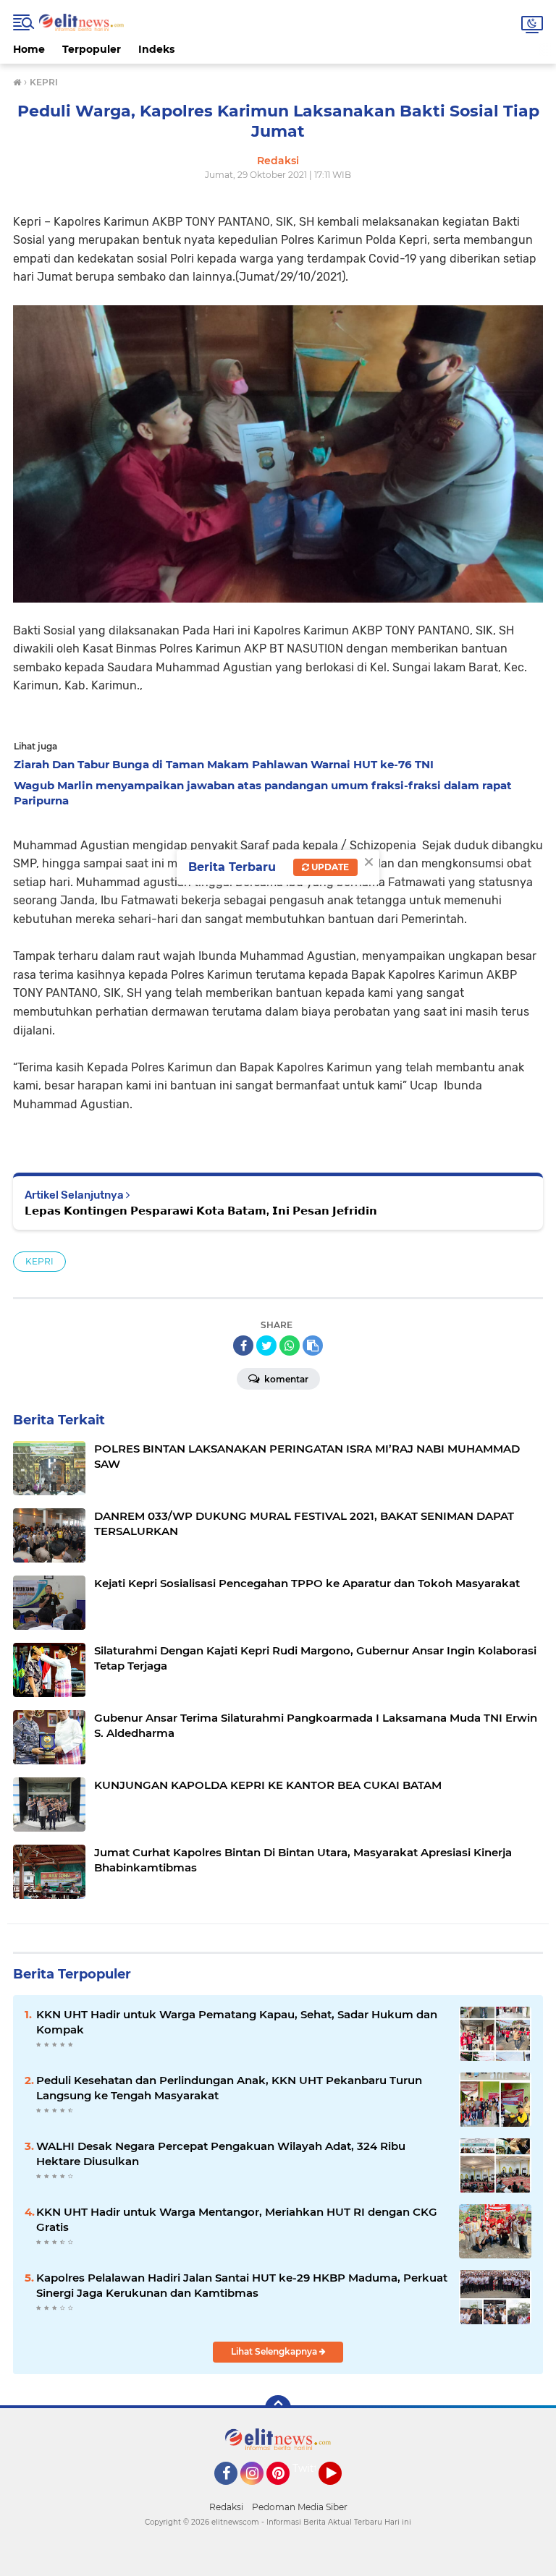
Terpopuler (92, 49)
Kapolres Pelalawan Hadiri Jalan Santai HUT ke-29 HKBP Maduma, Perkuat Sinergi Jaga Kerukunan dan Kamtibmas (242, 2285)
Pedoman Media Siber (300, 2507)
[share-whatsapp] (290, 1346)
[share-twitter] (266, 1346)
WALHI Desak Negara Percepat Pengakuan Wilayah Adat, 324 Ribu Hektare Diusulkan (221, 2154)
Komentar (285, 1379)
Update (329, 867)
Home (29, 49)
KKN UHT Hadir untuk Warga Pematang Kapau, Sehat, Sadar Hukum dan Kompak (237, 2022)
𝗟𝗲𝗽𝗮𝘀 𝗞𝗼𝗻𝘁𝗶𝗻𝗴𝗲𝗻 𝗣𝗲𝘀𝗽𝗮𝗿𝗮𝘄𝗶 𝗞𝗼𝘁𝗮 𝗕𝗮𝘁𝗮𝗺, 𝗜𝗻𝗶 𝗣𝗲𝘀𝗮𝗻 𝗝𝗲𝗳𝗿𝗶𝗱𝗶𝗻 (201, 1211)
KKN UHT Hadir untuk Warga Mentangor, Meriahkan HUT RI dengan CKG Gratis (237, 2219)
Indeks (156, 49)
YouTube (340, 2491)
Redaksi (226, 2507)
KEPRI (39, 1261)
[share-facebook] (243, 1346)
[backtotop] (278, 2408)
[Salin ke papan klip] (313, 1346)
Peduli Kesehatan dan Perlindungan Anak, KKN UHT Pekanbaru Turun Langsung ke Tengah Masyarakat (229, 2088)
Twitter (311, 2468)
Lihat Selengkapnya (275, 2351)
